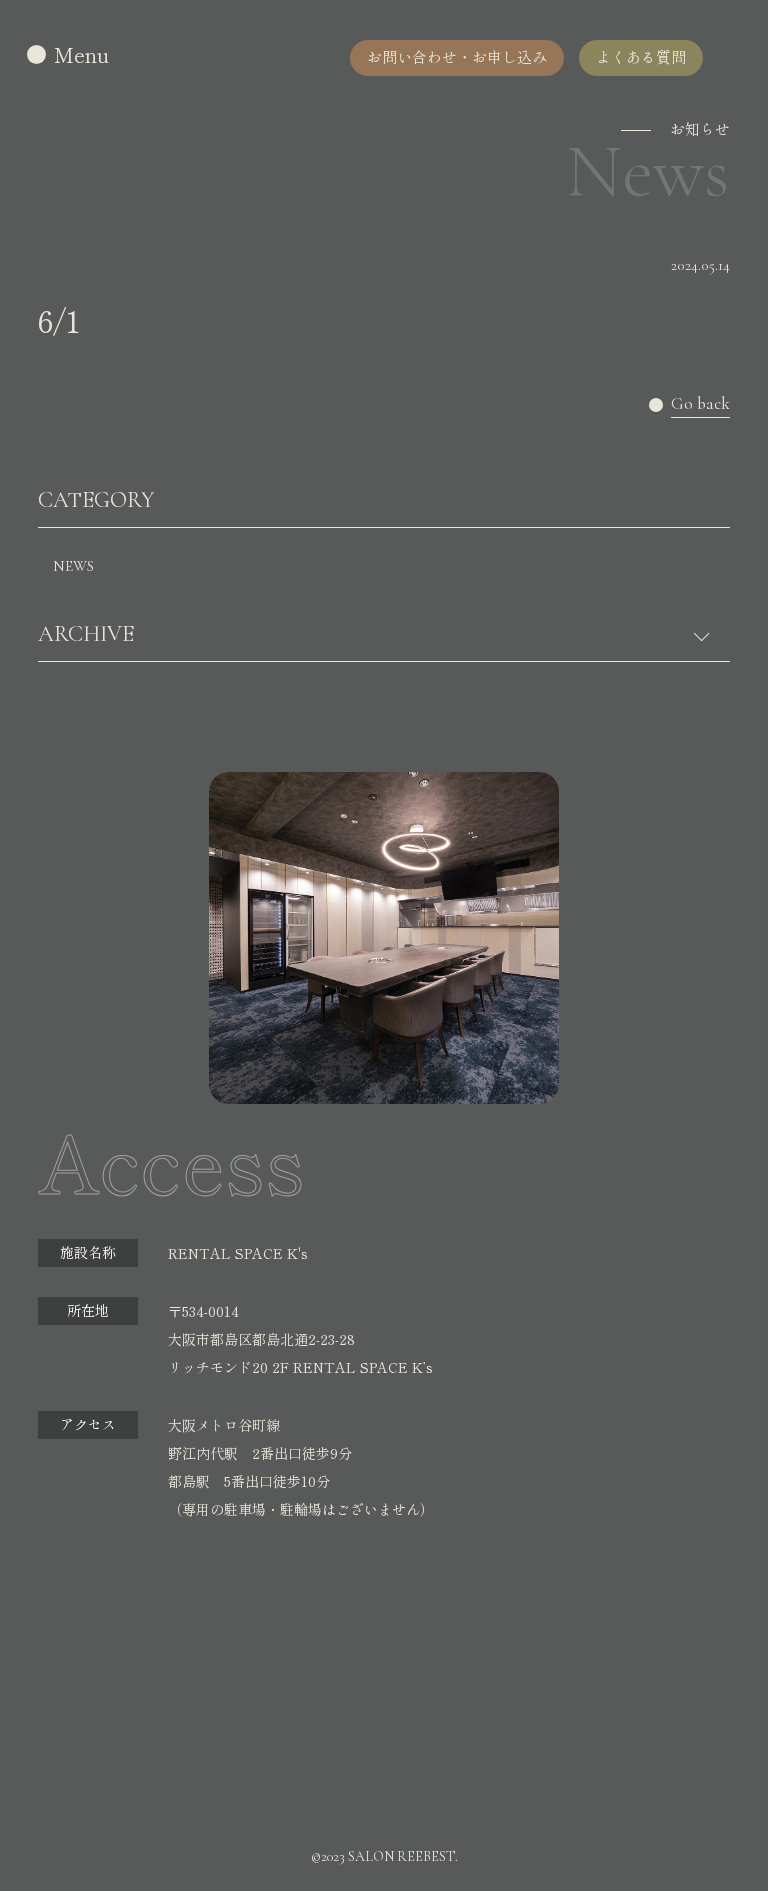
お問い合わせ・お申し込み (457, 56)
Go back (700, 404)
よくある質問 (641, 56)
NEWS (73, 566)
